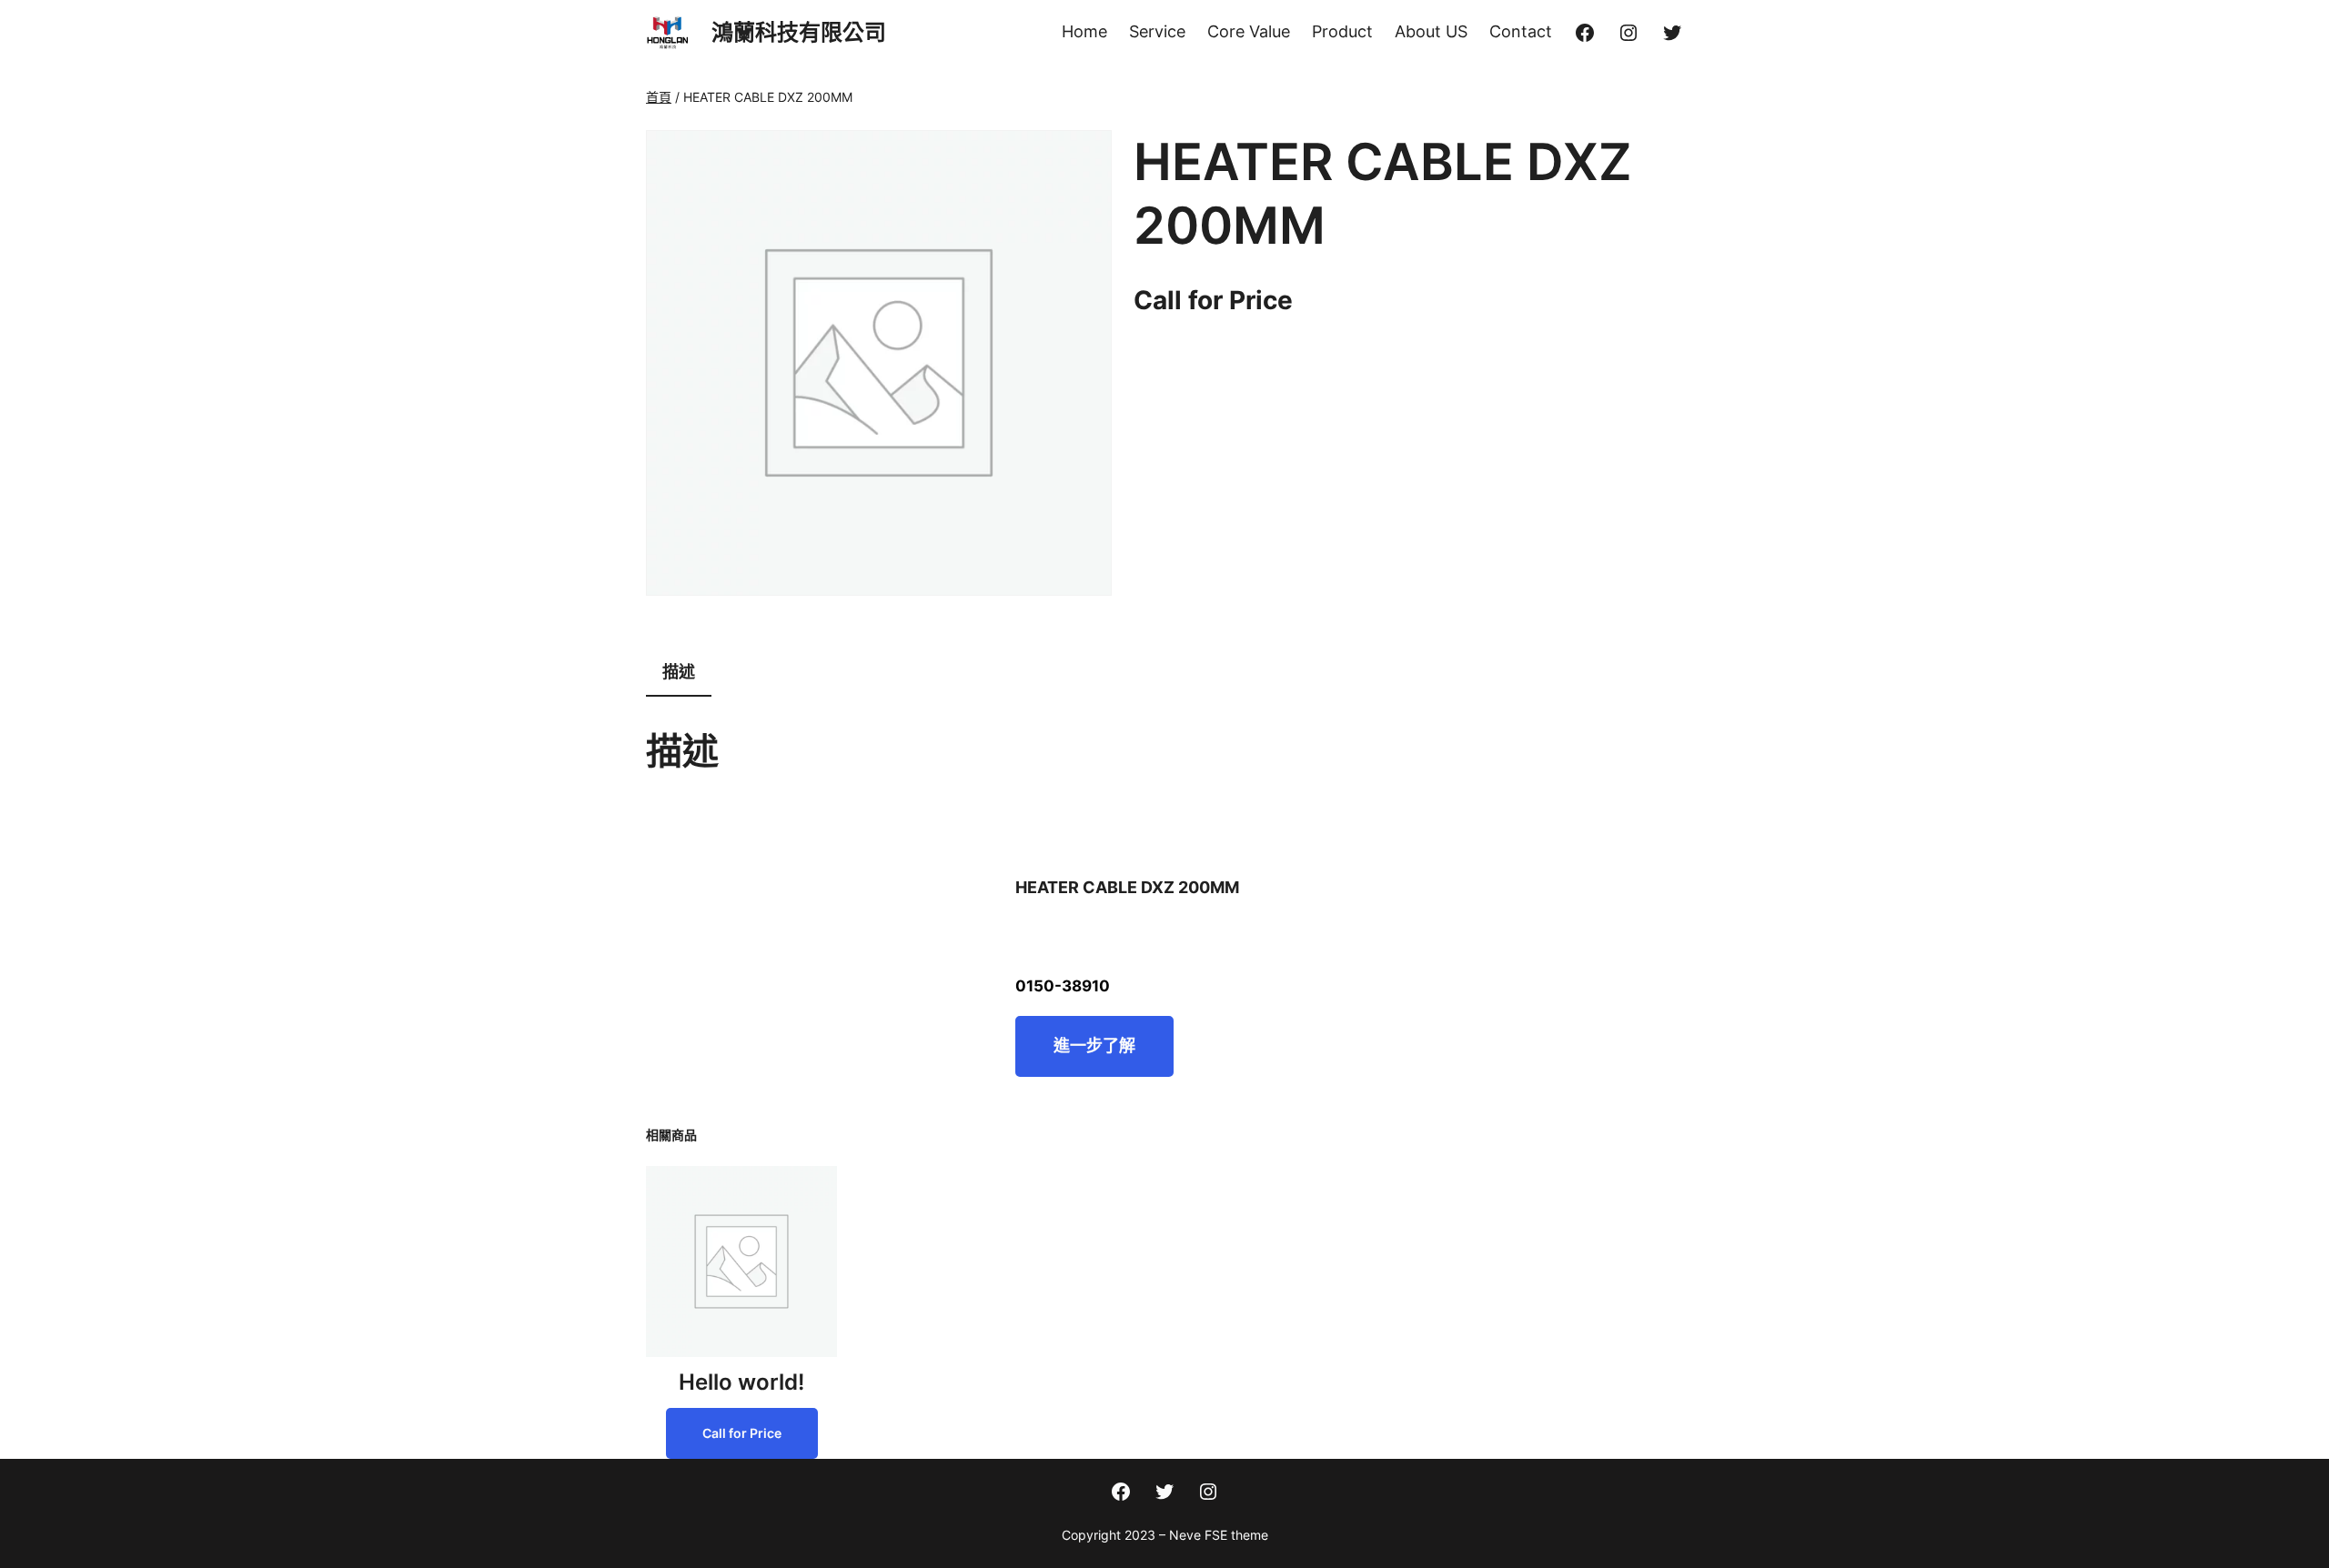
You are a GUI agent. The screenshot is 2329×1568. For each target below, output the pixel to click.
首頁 (659, 97)
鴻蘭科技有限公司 (799, 32)
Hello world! (741, 1382)
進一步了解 (1094, 1045)
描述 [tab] (679, 672)
